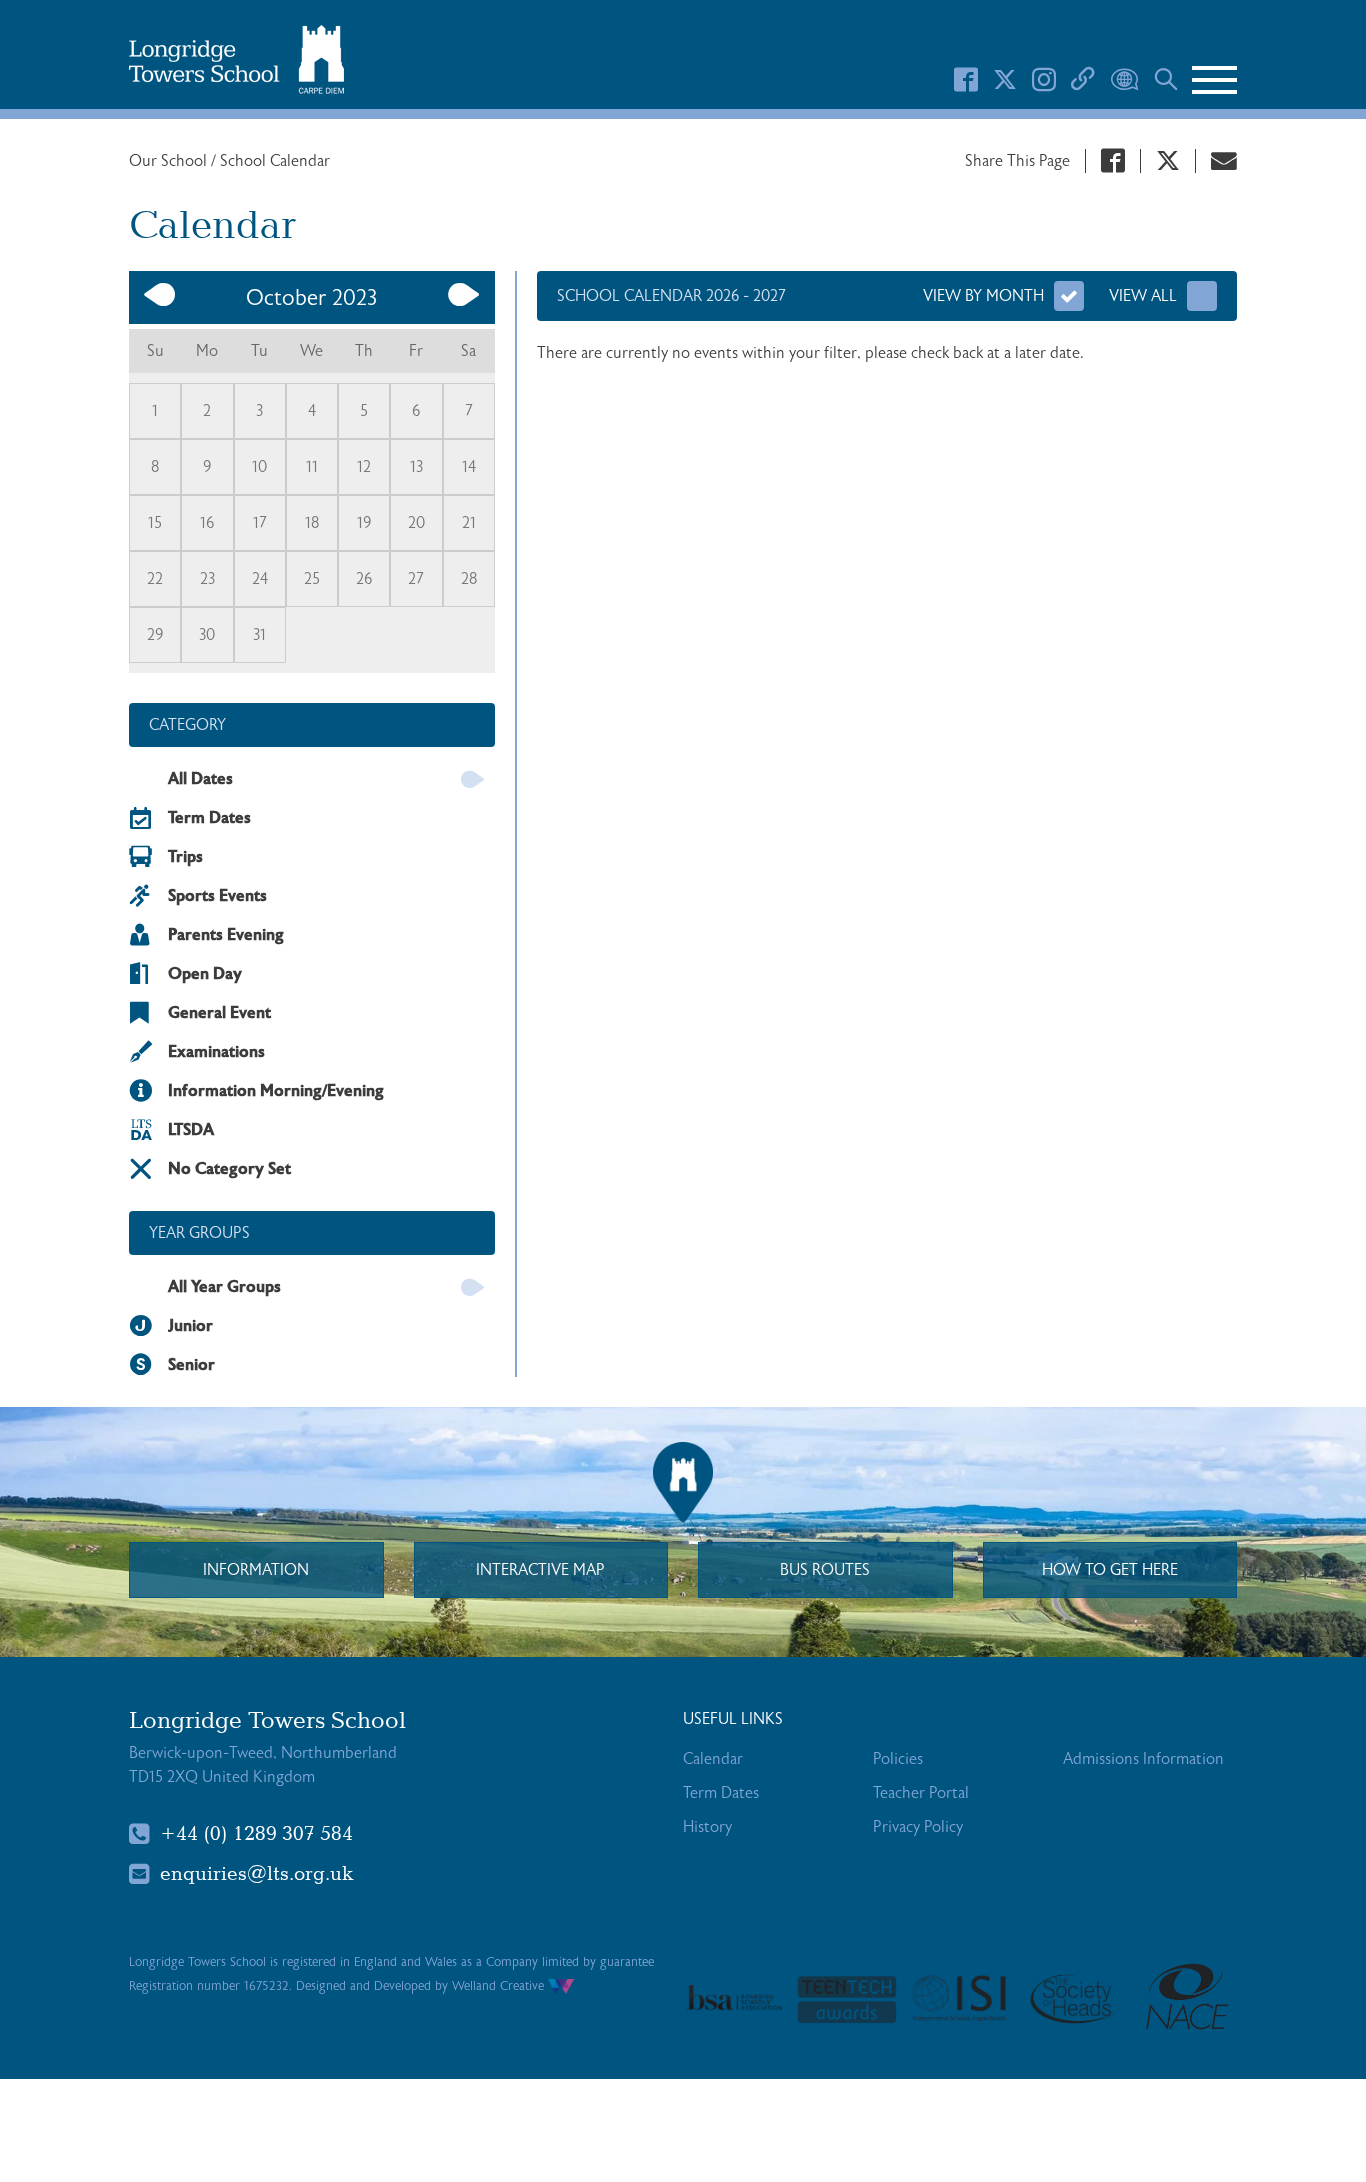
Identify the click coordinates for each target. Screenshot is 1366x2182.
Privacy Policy (918, 1827)
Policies (898, 1759)
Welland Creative (500, 1986)
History (707, 1827)
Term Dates (721, 1793)
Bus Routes (825, 1570)
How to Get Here (1110, 1570)
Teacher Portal (921, 1793)
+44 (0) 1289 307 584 (256, 1834)
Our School (170, 161)
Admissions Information (1143, 1759)
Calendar (713, 1759)
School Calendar (275, 161)
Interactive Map (540, 1570)
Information (256, 1570)
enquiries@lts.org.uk (257, 1874)
